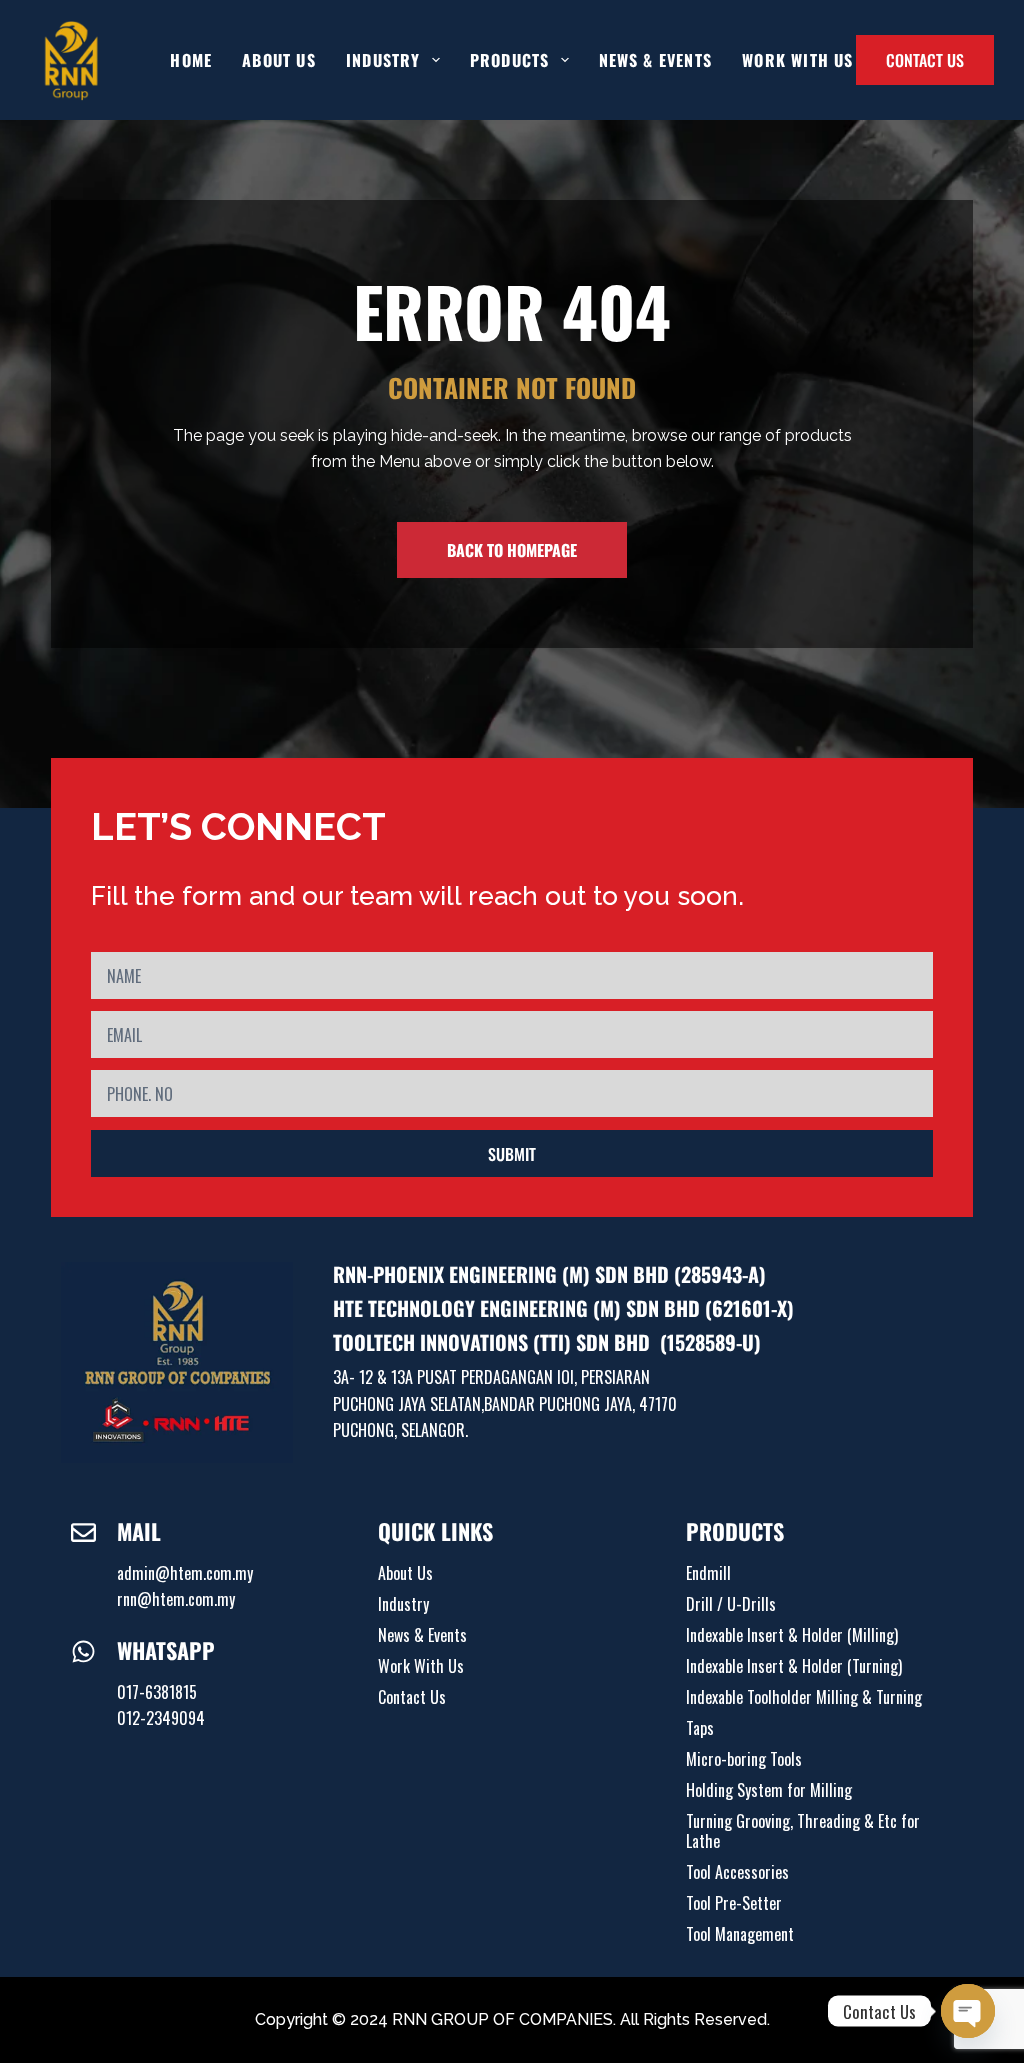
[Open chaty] (968, 2011)
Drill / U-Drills (731, 1604)
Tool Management (740, 1934)
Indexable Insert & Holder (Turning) (794, 1666)
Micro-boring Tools (744, 1759)
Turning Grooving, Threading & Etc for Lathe (803, 1831)
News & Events (656, 60)
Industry (403, 1604)
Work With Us (797, 60)
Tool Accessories (737, 1872)
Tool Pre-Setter (734, 1903)
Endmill (708, 1573)
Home (191, 60)
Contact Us (412, 1697)
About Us (279, 60)
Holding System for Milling (769, 1790)
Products (510, 60)
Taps (700, 1728)
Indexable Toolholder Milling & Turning (804, 1697)
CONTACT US (925, 60)
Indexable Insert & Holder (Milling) (792, 1635)
